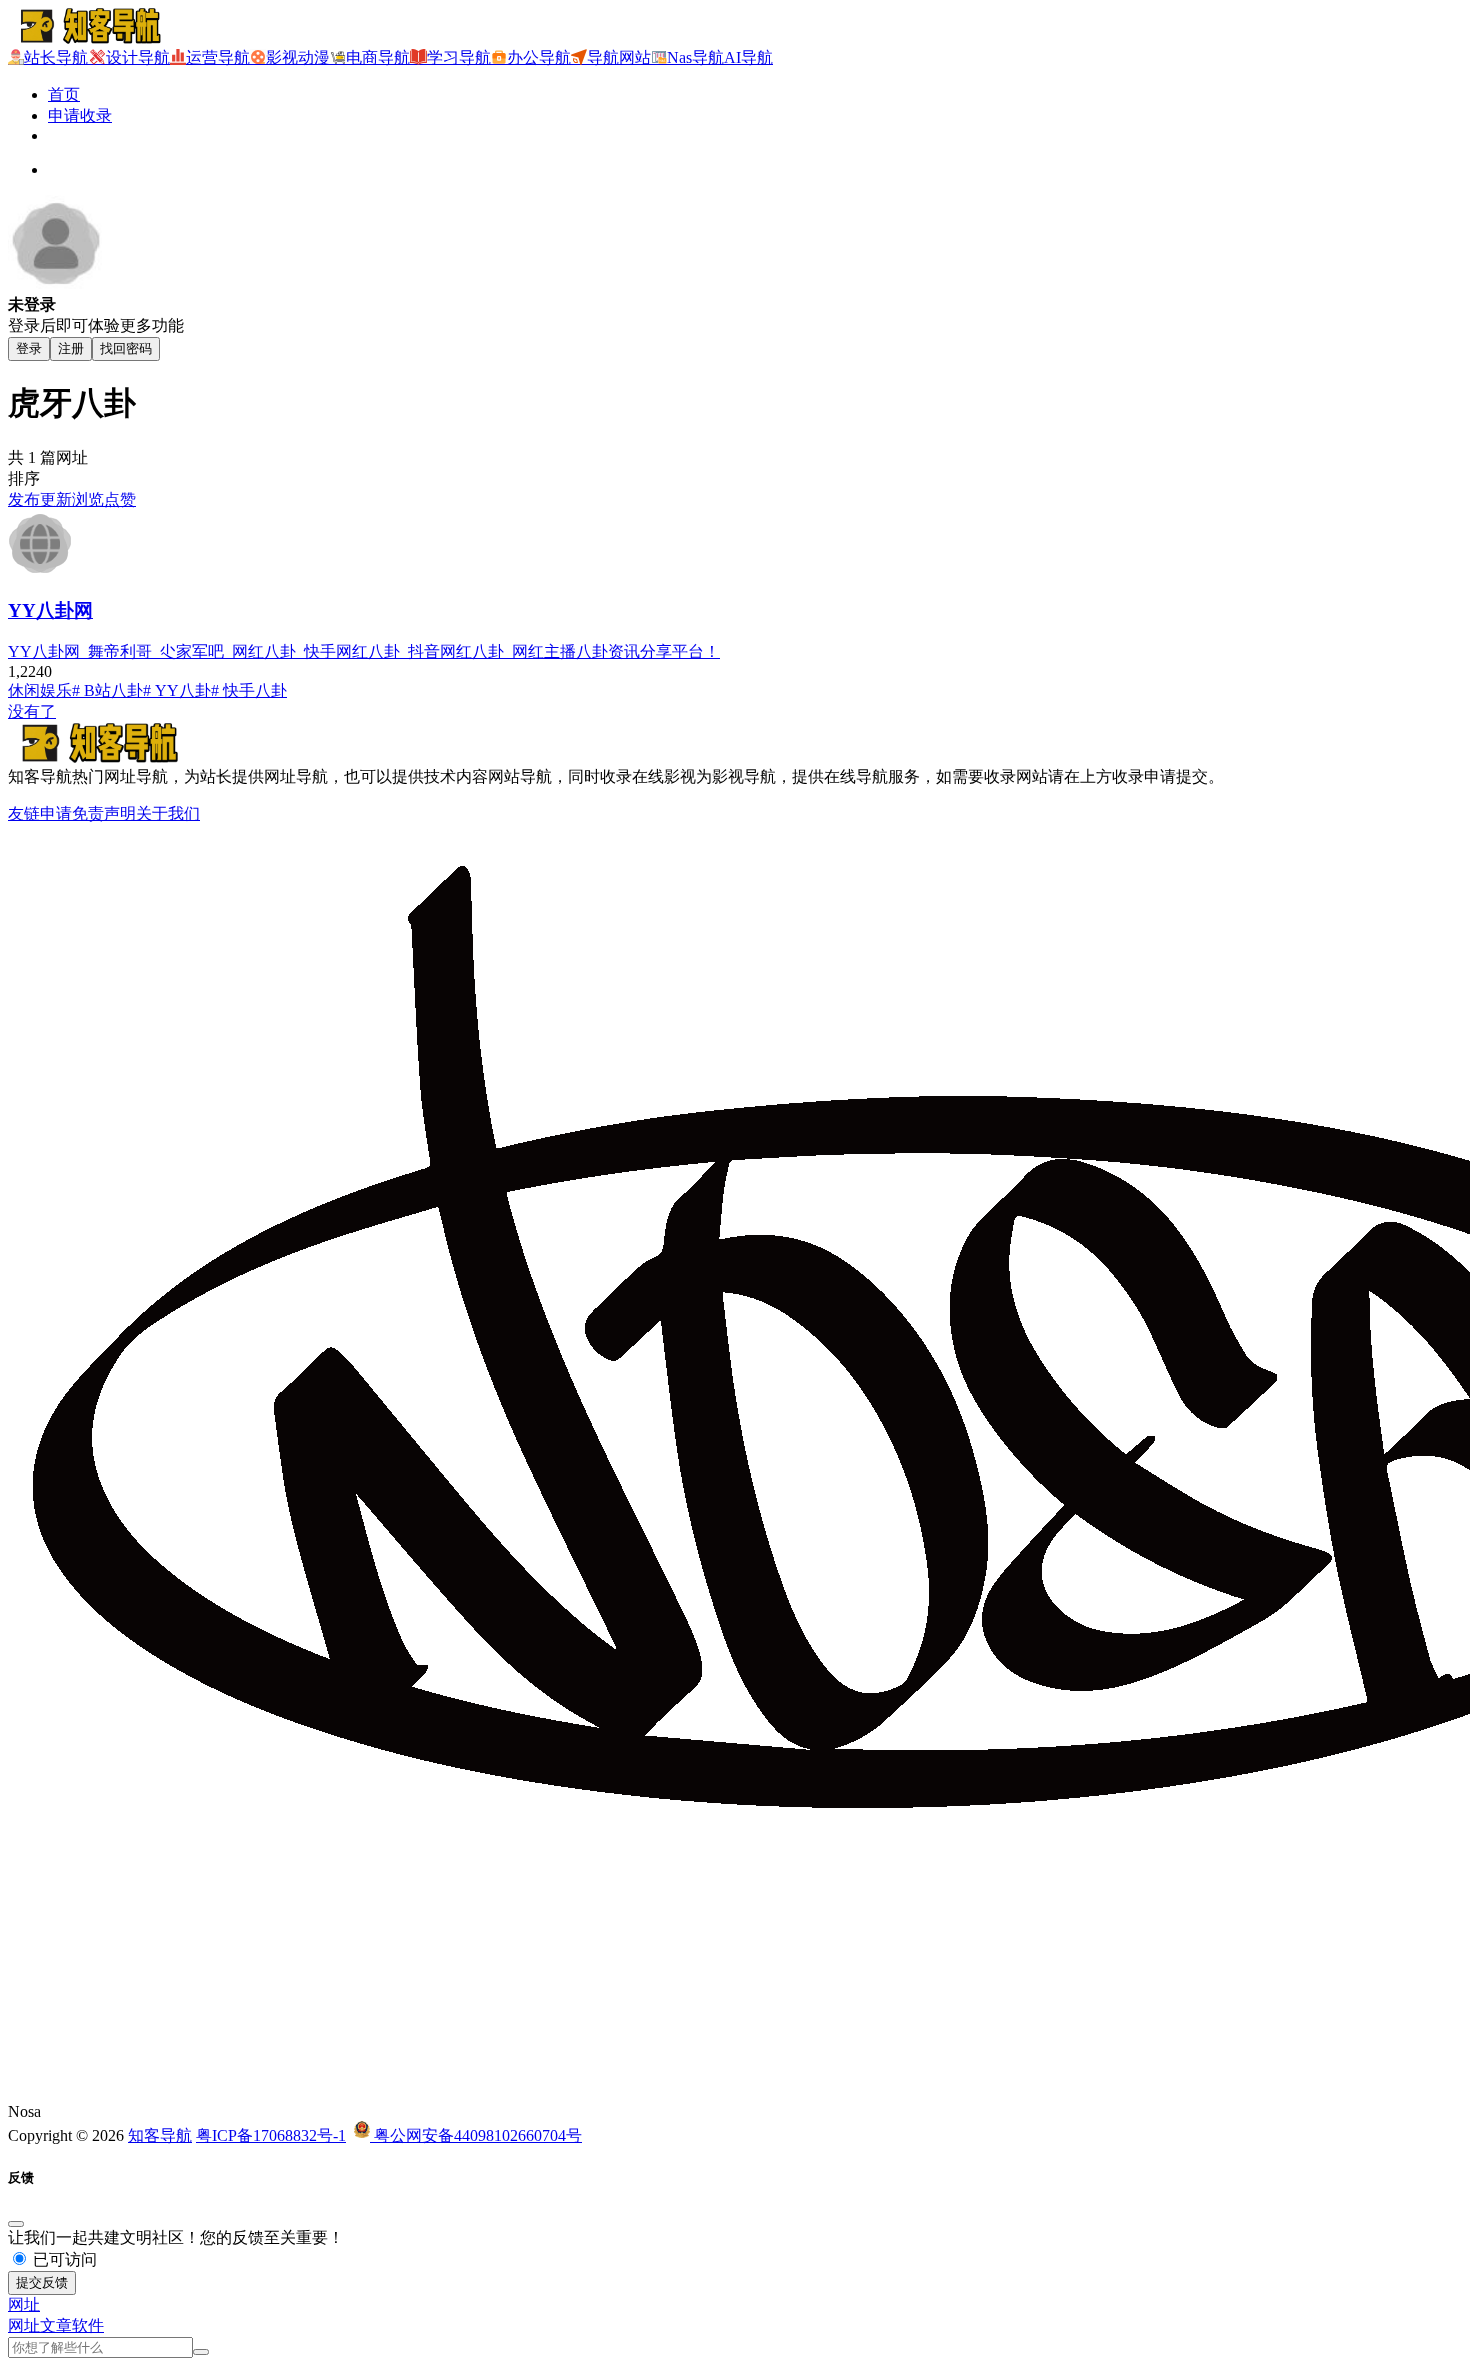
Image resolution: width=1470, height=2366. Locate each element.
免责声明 (104, 813)
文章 (56, 2325)
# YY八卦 (177, 690)
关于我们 (168, 813)
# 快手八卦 (249, 690)
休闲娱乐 (40, 690)
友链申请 (40, 813)
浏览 (88, 499)
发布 (24, 499)
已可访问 (63, 2259)
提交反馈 (42, 2282)
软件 (88, 2325)
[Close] (16, 2224)
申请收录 (80, 115)
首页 (64, 94)
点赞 (120, 499)
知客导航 (160, 2135)
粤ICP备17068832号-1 (271, 2135)
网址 (24, 2325)
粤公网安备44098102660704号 (476, 2135)
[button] (24, 2304)
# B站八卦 (107, 690)
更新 (56, 499)
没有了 (32, 711)
